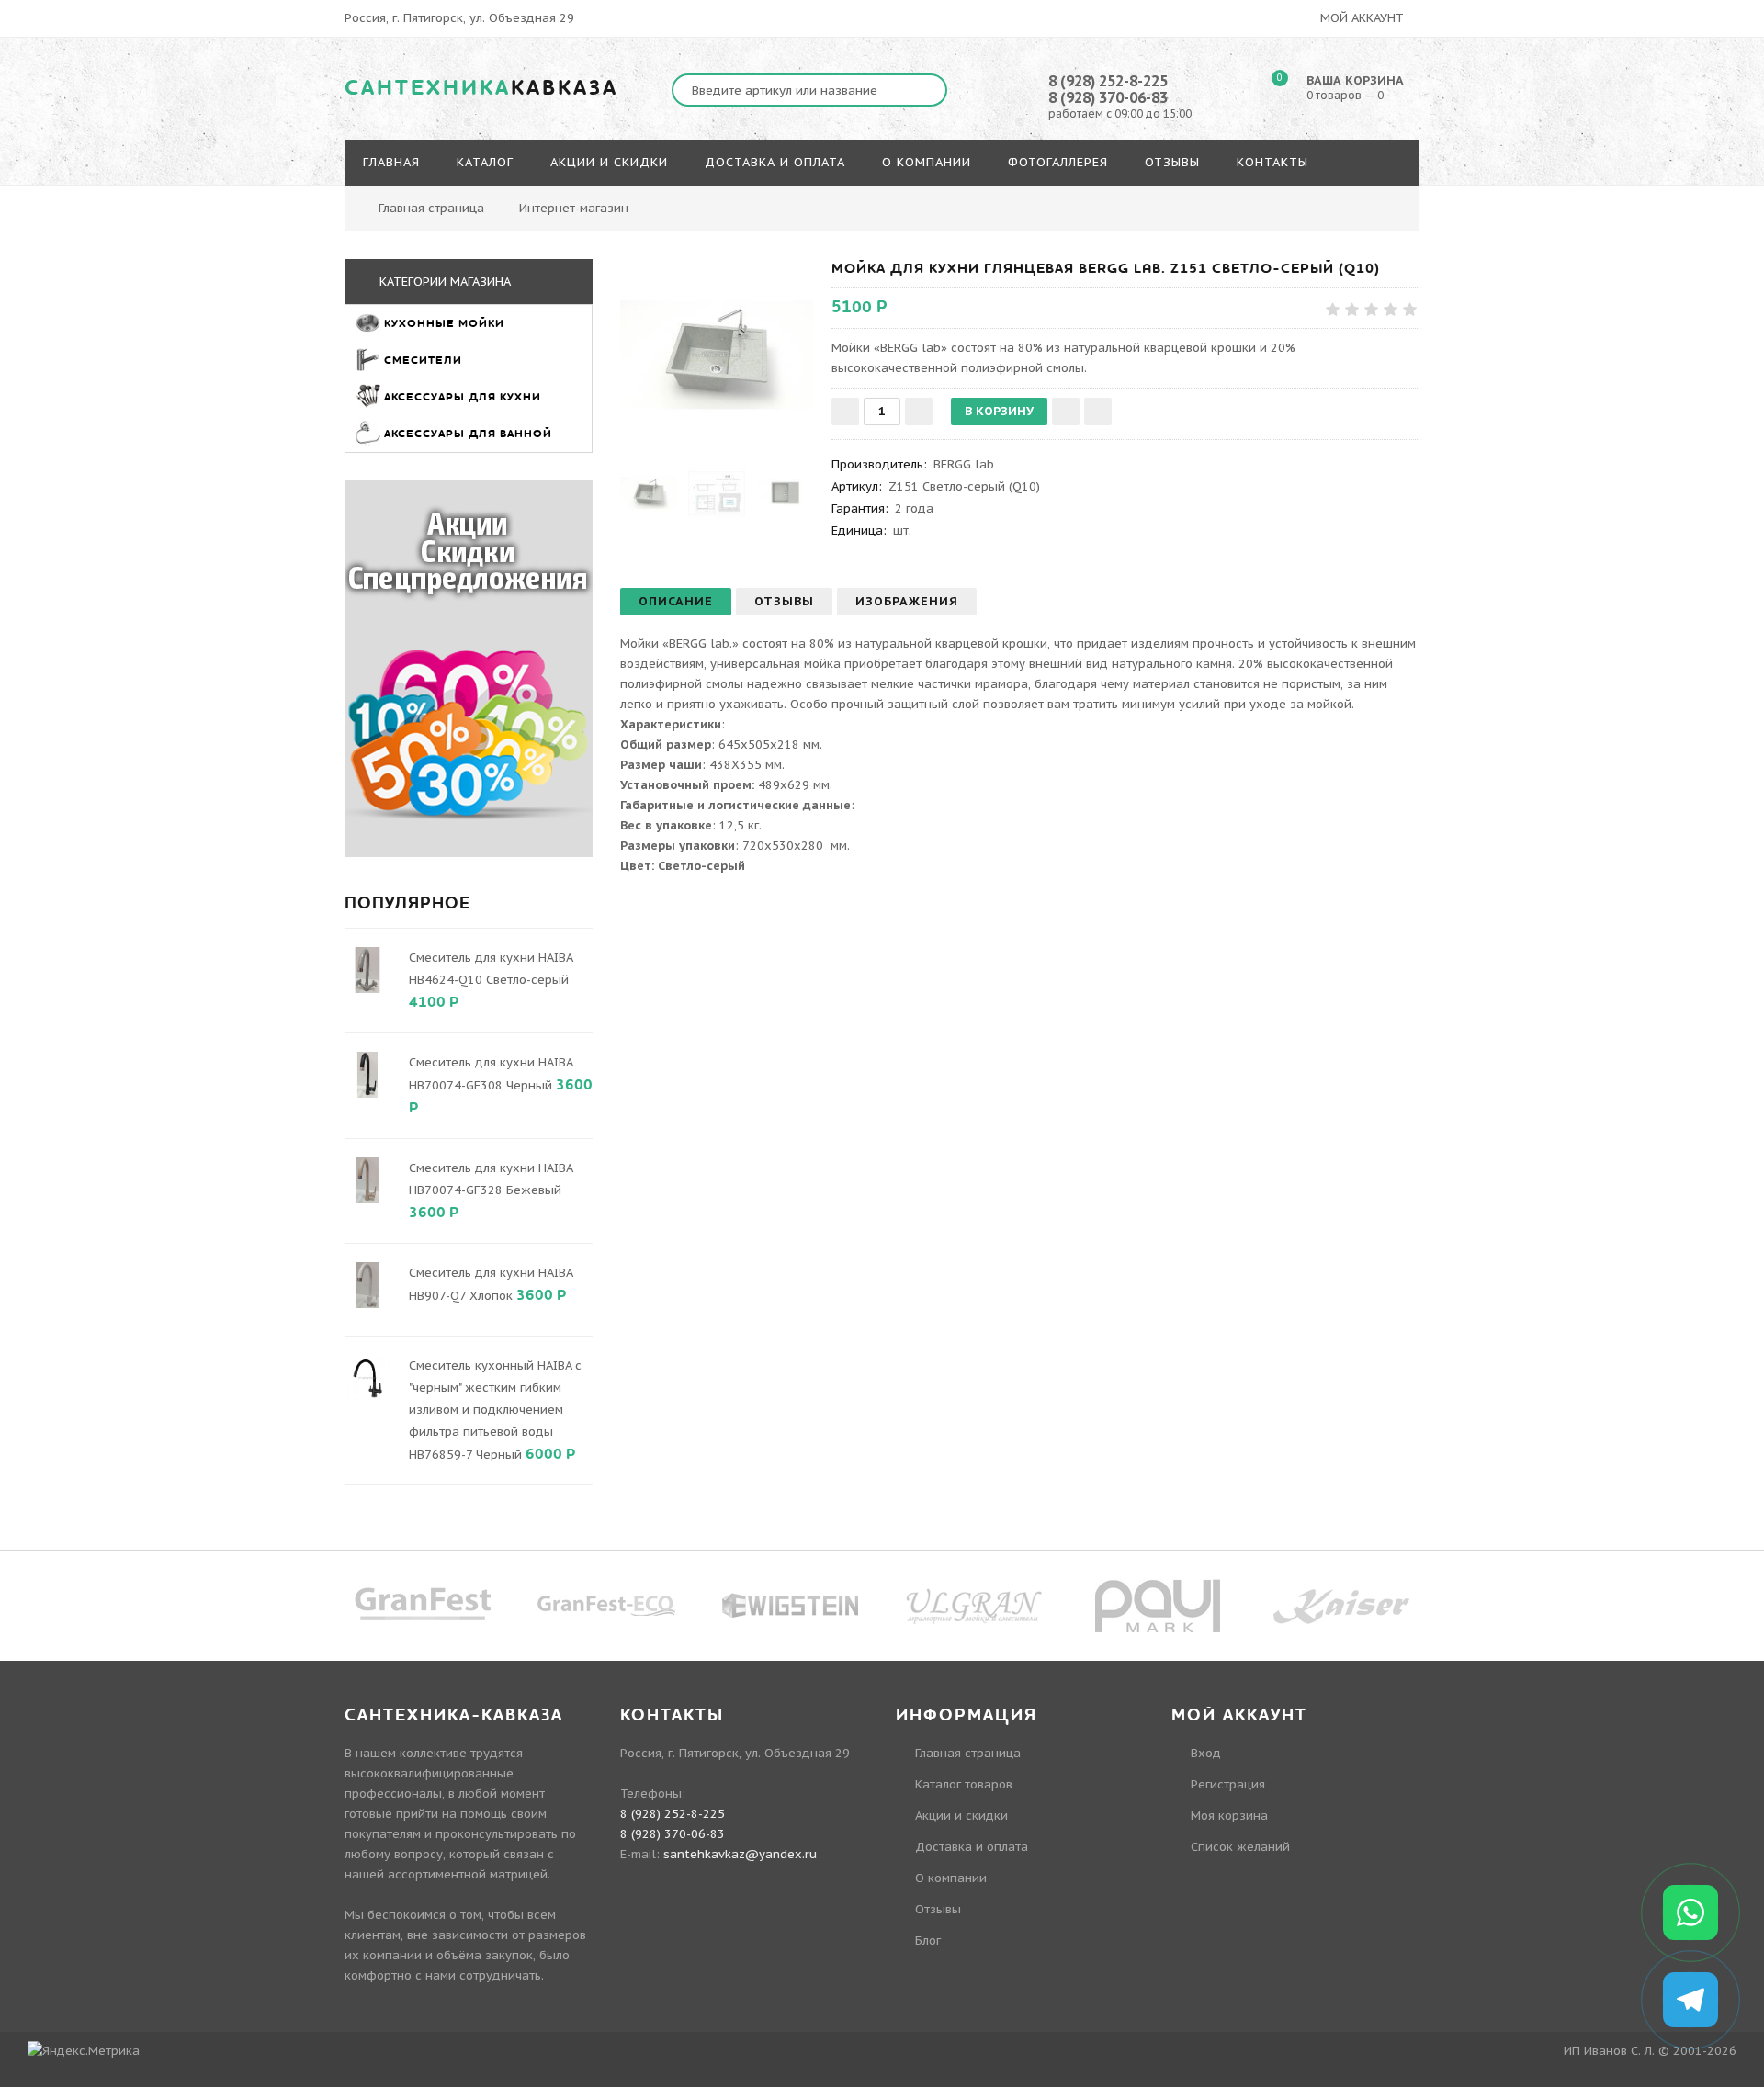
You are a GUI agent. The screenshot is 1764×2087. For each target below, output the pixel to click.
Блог (928, 1940)
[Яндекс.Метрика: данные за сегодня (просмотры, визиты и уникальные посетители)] (84, 2051)
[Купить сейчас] (1098, 412)
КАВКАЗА (481, 88)
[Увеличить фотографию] (717, 355)
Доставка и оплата (972, 1847)
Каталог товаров (964, 1784)
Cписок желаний (1240, 1847)
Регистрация (1228, 1784)
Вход (1206, 1753)
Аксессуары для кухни (463, 397)
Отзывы (938, 1909)
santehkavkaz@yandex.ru (740, 1854)
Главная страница (431, 208)
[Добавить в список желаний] (1066, 412)
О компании (951, 1878)
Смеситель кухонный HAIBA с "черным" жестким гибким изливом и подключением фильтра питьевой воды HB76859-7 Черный (495, 1410)
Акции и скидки (961, 1816)
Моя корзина (1229, 1816)
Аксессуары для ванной (468, 434)
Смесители (427, 360)
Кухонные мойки (448, 323)
